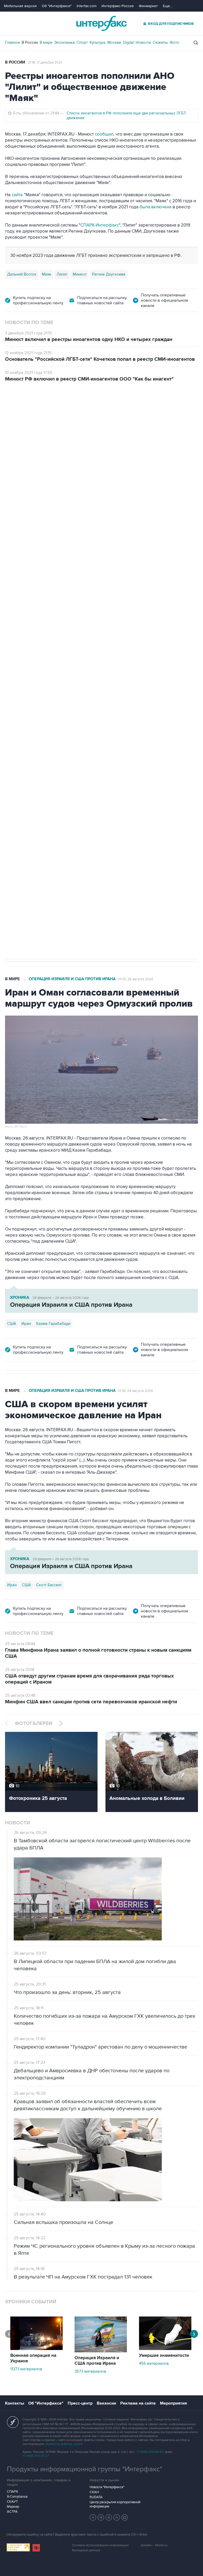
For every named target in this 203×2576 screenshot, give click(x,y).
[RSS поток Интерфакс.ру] (117, 2517)
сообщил (104, 134)
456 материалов (154, 2363)
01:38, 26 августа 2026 (135, 1391)
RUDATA (96, 2497)
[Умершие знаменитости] (165, 2349)
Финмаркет (148, 6)
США (12, 1324)
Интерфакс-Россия (118, 6)
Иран (26, 1324)
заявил (12, 588)
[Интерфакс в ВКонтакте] (109, 2517)
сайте (17, 195)
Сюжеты (160, 42)
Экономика (64, 42)
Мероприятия (173, 2403)
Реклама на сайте (138, 2403)
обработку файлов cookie (64, 2444)
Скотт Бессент (49, 1585)
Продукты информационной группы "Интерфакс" (85, 2469)
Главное (12, 42)
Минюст (80, 274)
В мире (46, 42)
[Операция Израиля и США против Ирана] (101, 2351)
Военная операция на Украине (68, 412)
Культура (98, 42)
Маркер (13, 2507)
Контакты (15, 2403)
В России (30, 42)
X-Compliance (17, 2497)
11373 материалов (26, 2369)
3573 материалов (90, 2371)
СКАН (94, 2492)
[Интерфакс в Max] (125, 2517)
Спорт (82, 42)
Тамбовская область (50, 707)
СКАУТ (12, 2502)
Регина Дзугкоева (109, 274)
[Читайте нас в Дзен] (93, 2517)
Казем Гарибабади (53, 1324)
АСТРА (12, 2512)
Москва (114, 42)
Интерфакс (101, 23)
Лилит (62, 274)
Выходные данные (86, 2550)
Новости (143, 42)
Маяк (47, 274)
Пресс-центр (80, 2403)
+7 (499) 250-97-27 (36, 2456)
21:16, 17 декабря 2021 (45, 63)
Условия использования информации (100, 2545)
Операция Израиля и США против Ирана (72, 979)
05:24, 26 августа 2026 (122, 412)
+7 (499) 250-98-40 (150, 2452)
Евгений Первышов (93, 707)
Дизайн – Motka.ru (154, 2545)
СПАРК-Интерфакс (100, 225)
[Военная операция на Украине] (36, 2349)
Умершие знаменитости (164, 2356)
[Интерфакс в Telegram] (101, 2517)
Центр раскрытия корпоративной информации (115, 2504)
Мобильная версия (20, 6)
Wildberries (17, 707)
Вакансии (106, 2403)
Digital (128, 42)
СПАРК (13, 2492)
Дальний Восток (22, 274)
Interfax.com (87, 6)
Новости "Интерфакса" (107, 2487)
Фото (174, 42)
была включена (156, 207)
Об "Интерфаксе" (57, 6)
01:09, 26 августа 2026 (135, 979)
